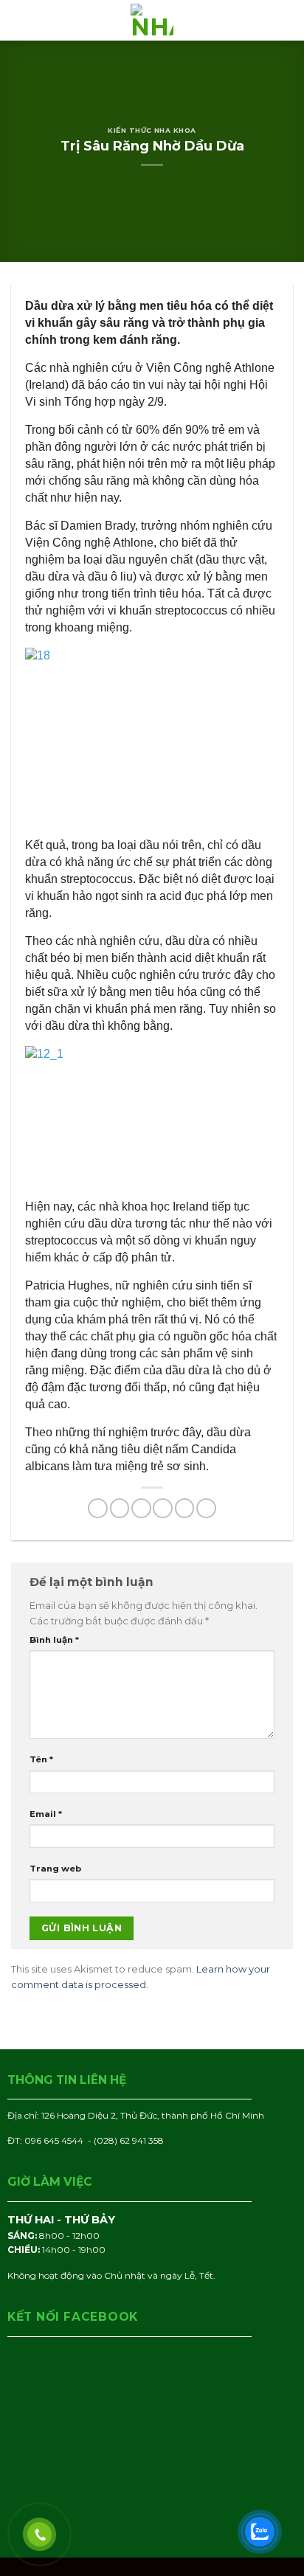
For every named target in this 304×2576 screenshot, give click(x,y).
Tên (41, 1759)
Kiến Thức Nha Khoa (152, 130)
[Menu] (18, 21)
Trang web (55, 1869)
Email (46, 1814)
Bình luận (54, 1640)
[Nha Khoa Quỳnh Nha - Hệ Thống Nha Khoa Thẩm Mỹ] (152, 20)
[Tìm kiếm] (289, 20)
